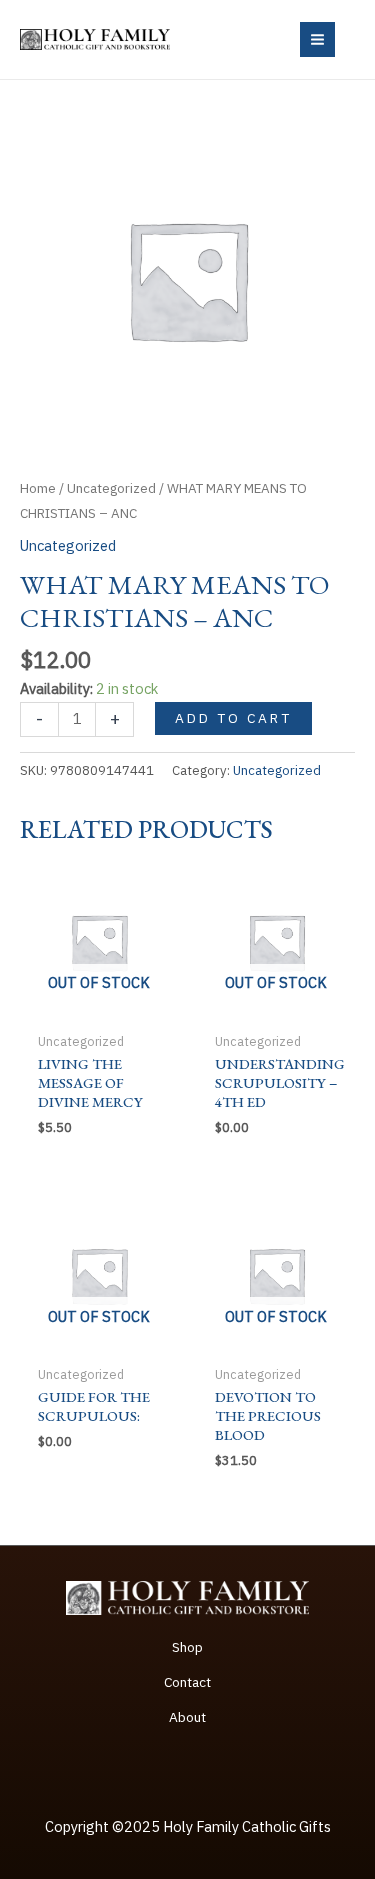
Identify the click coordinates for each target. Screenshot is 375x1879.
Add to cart (233, 718)
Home (38, 488)
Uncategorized (111, 488)
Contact (187, 1682)
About (187, 1717)
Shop (187, 1647)
